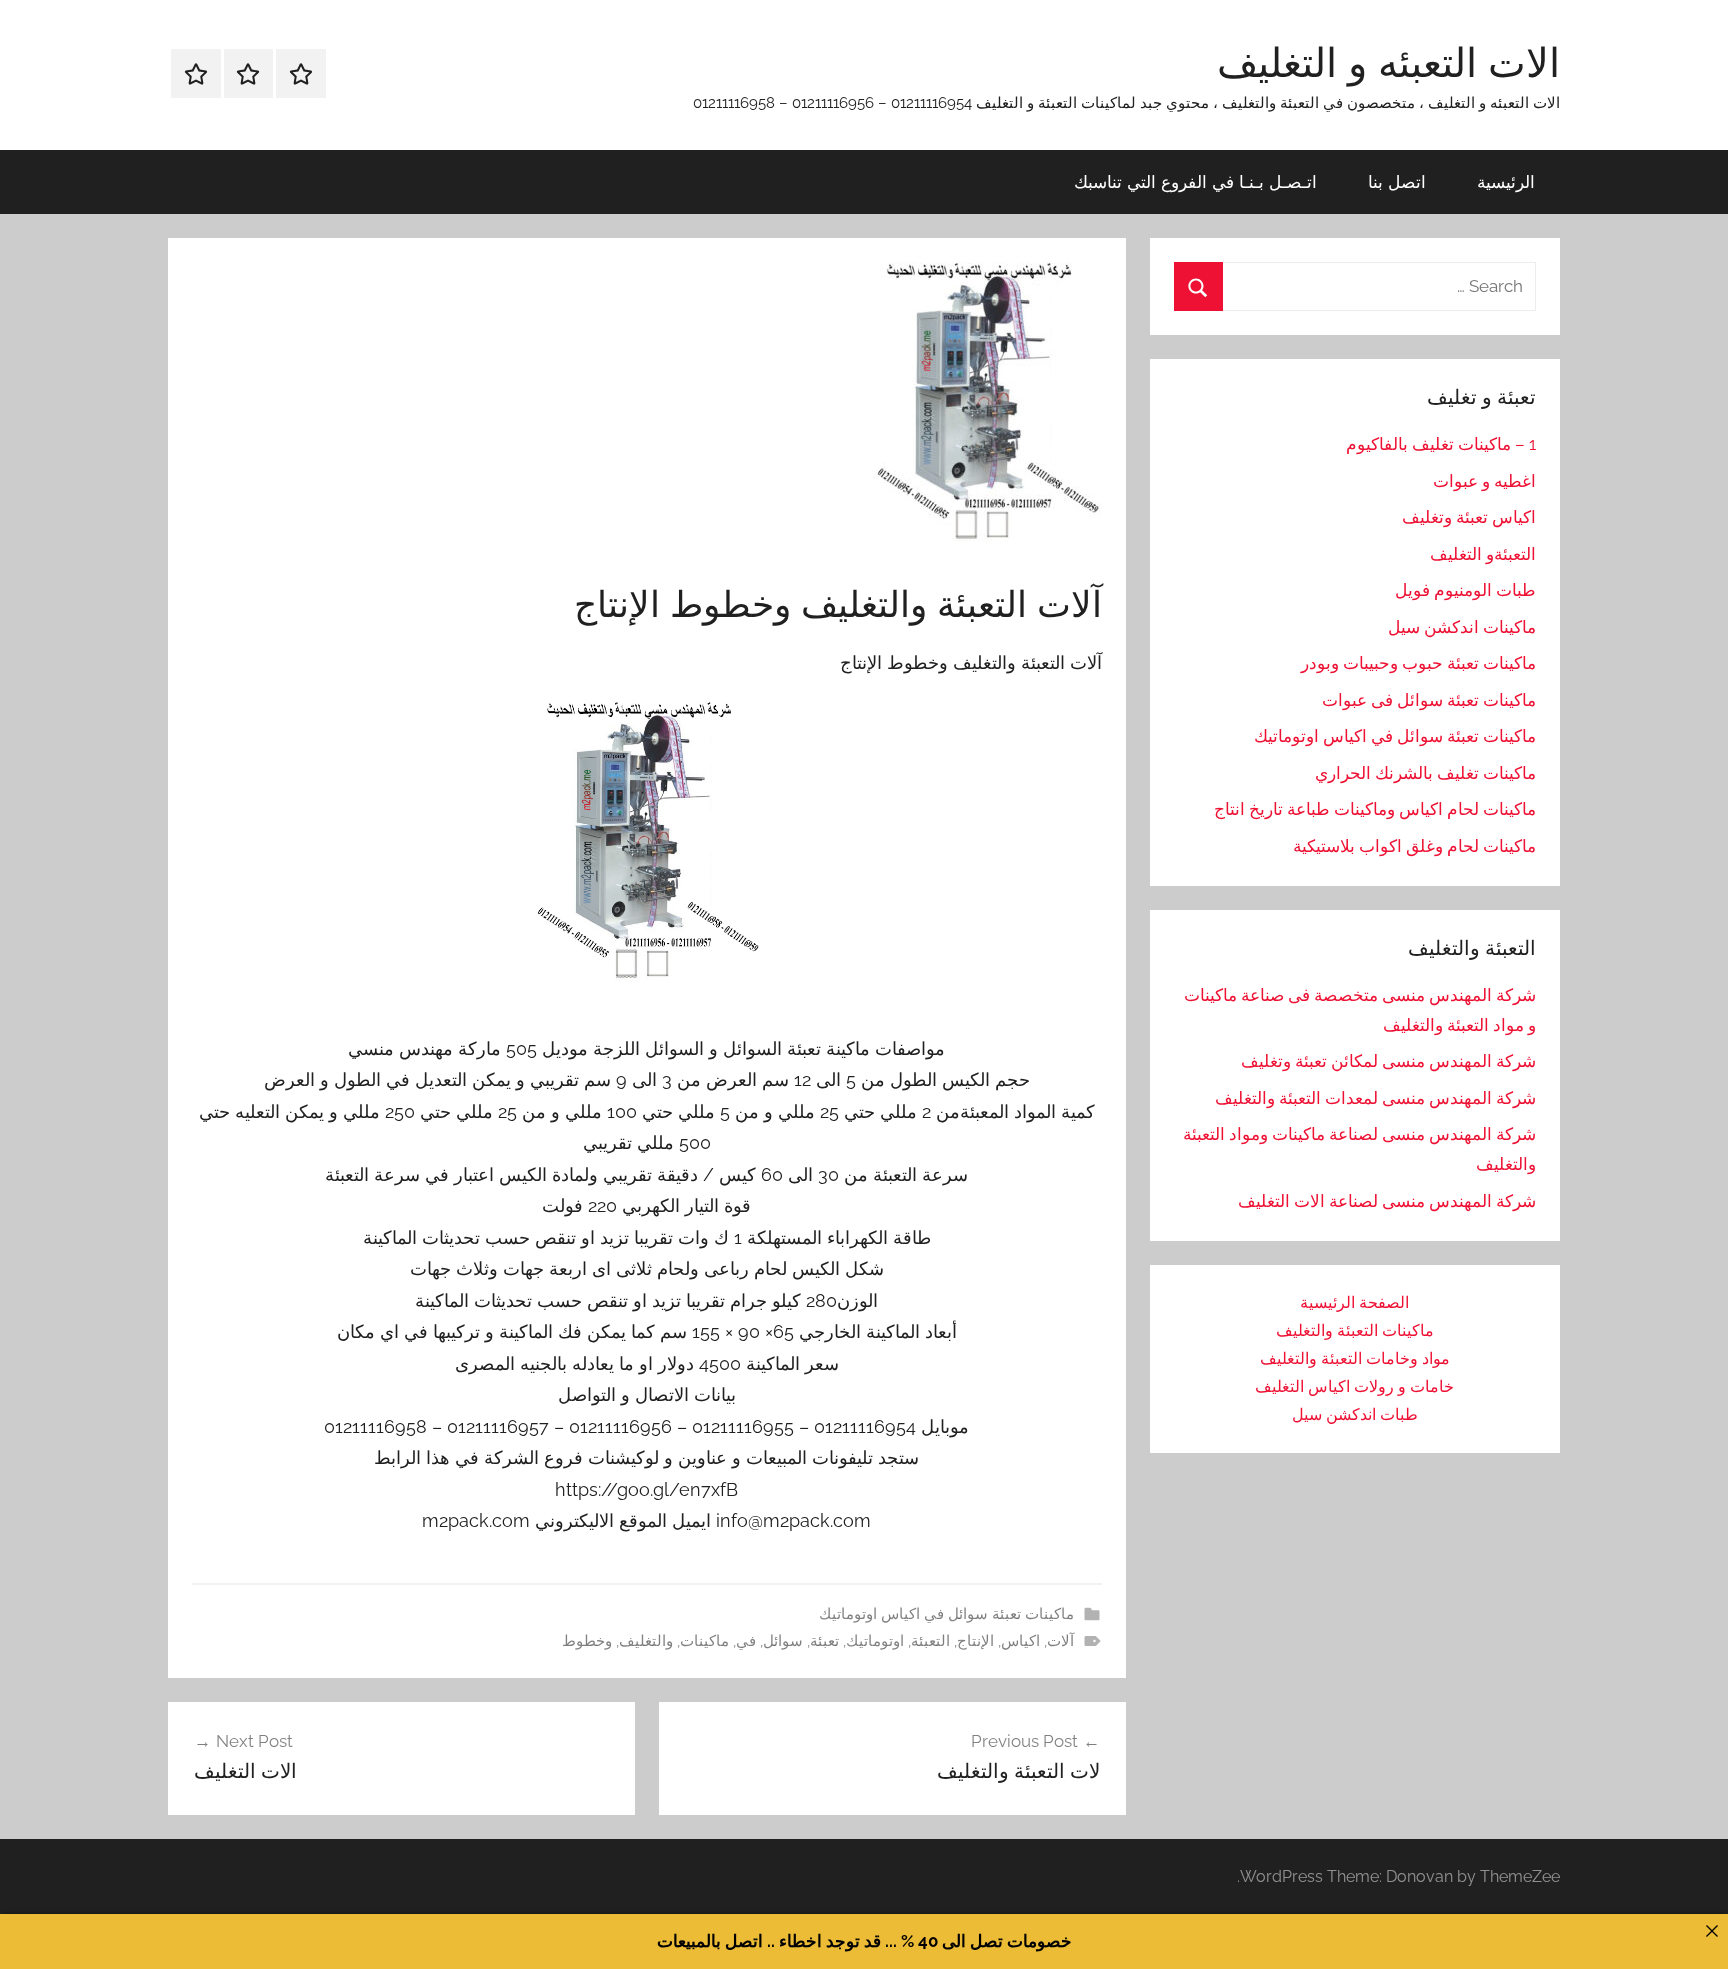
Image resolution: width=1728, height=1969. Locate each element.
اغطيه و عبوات (1484, 481)
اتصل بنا (1397, 181)
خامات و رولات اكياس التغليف (1354, 1386)
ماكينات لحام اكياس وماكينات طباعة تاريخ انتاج (1375, 809)
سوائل (783, 1641)
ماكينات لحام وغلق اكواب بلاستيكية (1414, 846)
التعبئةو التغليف (1483, 554)
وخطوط (587, 1641)
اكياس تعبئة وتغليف (1469, 517)
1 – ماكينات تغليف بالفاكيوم (1441, 444)
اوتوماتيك (875, 1641)
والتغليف (646, 1641)
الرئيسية (1506, 181)
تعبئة (824, 1641)
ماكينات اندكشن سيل (1462, 627)
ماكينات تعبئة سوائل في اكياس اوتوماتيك (946, 1614)
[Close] (1711, 1930)
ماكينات (704, 1641)
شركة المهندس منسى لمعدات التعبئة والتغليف (1375, 1098)
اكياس (1020, 1641)
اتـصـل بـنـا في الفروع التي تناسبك (1195, 181)
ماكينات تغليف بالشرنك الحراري (1425, 773)
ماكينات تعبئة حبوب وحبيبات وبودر (1418, 663)
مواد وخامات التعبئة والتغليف (1355, 1358)
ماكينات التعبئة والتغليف (1355, 1330)
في (746, 1641)
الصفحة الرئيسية (1354, 1302)
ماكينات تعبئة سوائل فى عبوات (1429, 700)
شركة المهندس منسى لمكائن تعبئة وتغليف (1388, 1061)
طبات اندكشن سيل (1355, 1414)
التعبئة (930, 1641)
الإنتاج (975, 1641)
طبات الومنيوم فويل (1465, 590)
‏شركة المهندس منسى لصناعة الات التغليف (1387, 1201)
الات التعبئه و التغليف (1388, 62)
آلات (1060, 1641)
